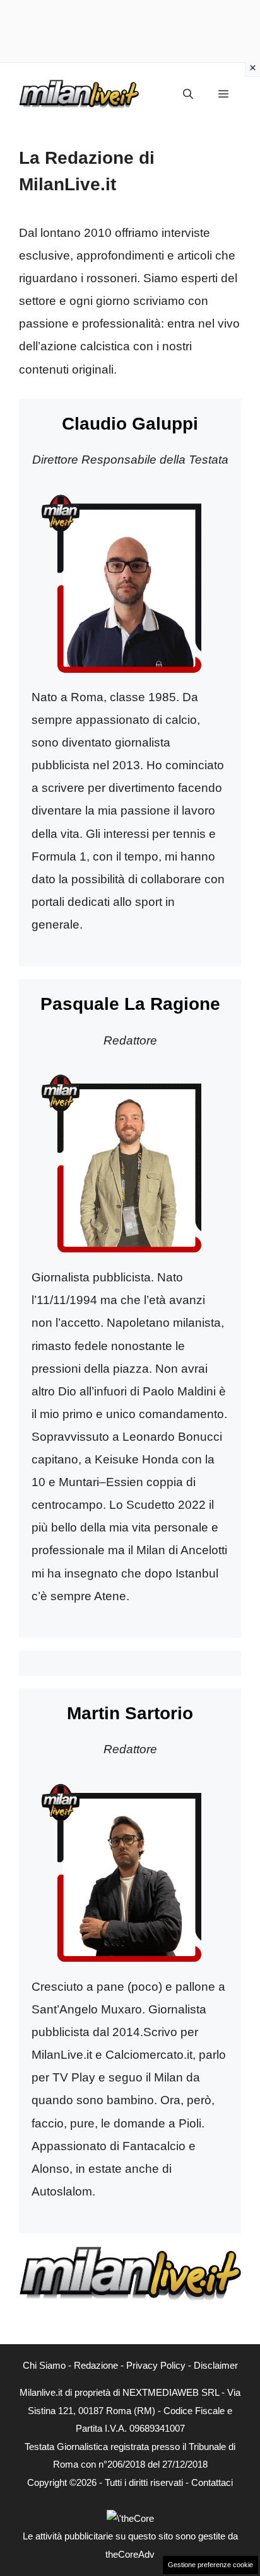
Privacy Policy (156, 2365)
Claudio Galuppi (130, 424)
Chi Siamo (44, 2365)
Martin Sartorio (130, 1713)
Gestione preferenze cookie (210, 2565)
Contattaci (212, 2482)
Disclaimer (216, 2365)
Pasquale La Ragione (130, 1004)
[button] (188, 94)
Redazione (96, 2365)
